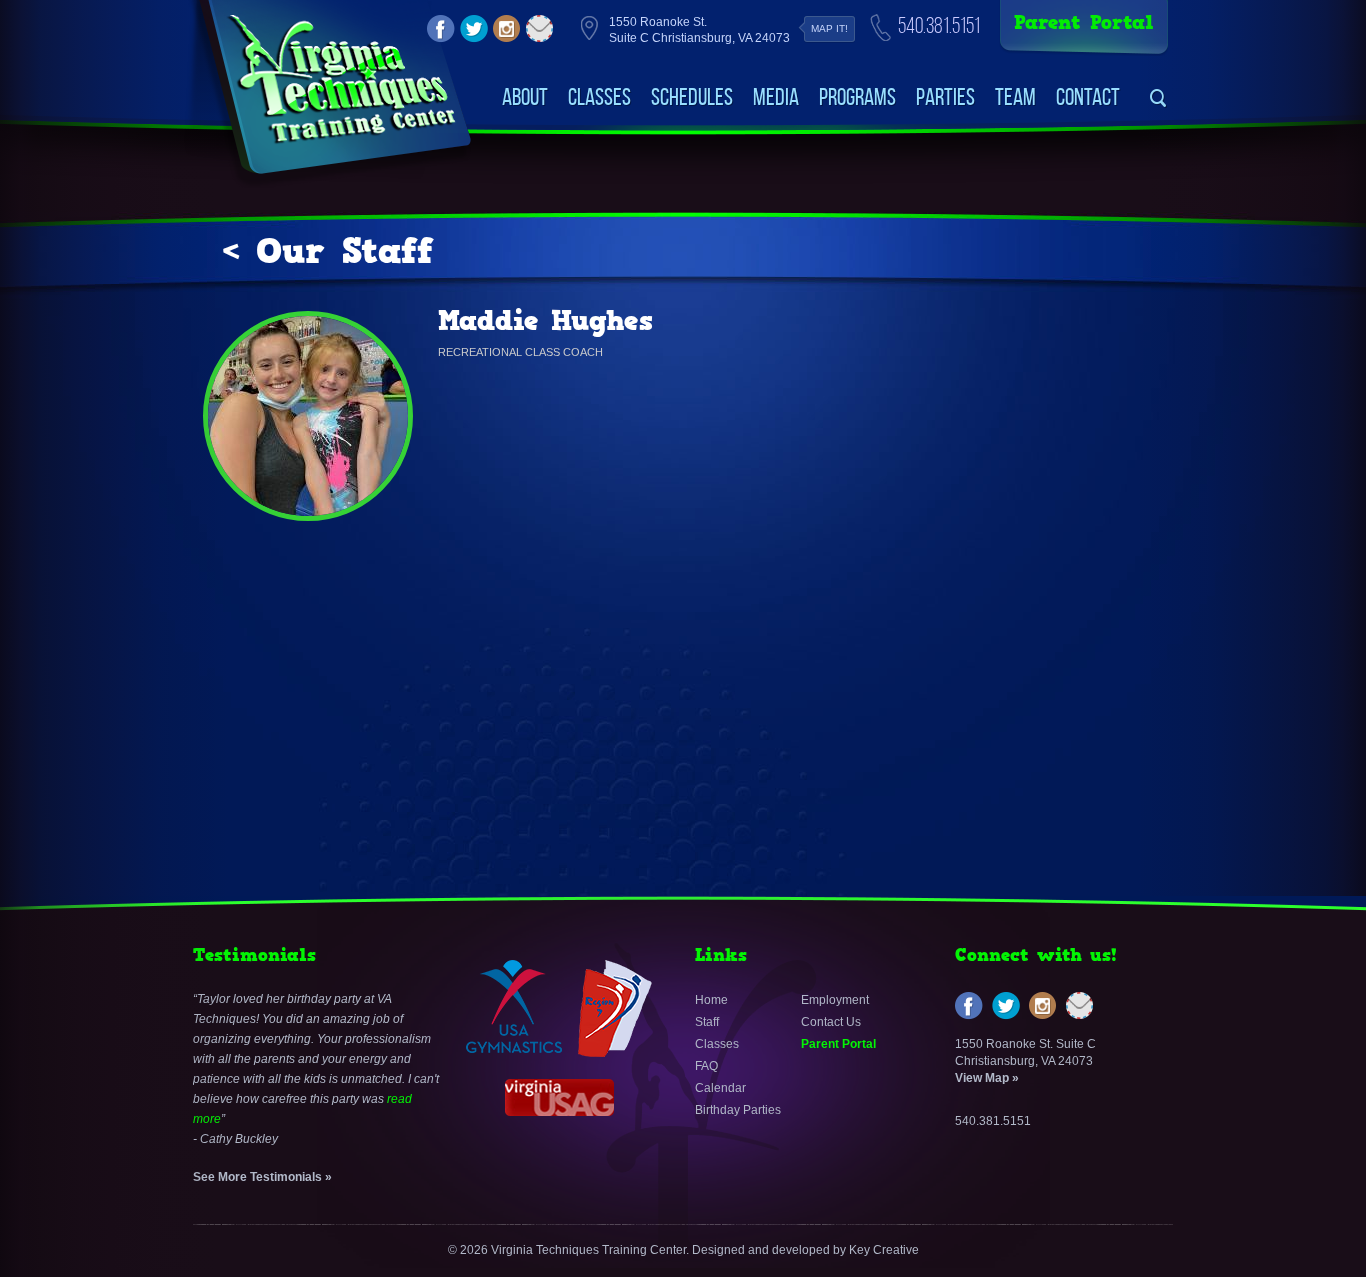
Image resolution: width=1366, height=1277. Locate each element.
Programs (857, 97)
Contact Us (831, 1022)
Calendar (720, 1088)
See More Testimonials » (262, 1177)
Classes (599, 97)
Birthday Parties (738, 1110)
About (525, 97)
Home (711, 1000)
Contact (1088, 97)
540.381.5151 (939, 25)
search (1158, 98)
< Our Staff (327, 251)
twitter (474, 29)
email (540, 29)
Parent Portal (1084, 22)
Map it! (829, 28)
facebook (441, 29)
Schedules (692, 97)
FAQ (706, 1066)
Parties (945, 97)
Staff (707, 1022)
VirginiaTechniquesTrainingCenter (341, 80)
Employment (835, 1000)
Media (776, 97)
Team (1015, 97)
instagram (507, 29)
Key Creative (884, 1250)
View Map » (987, 1078)
